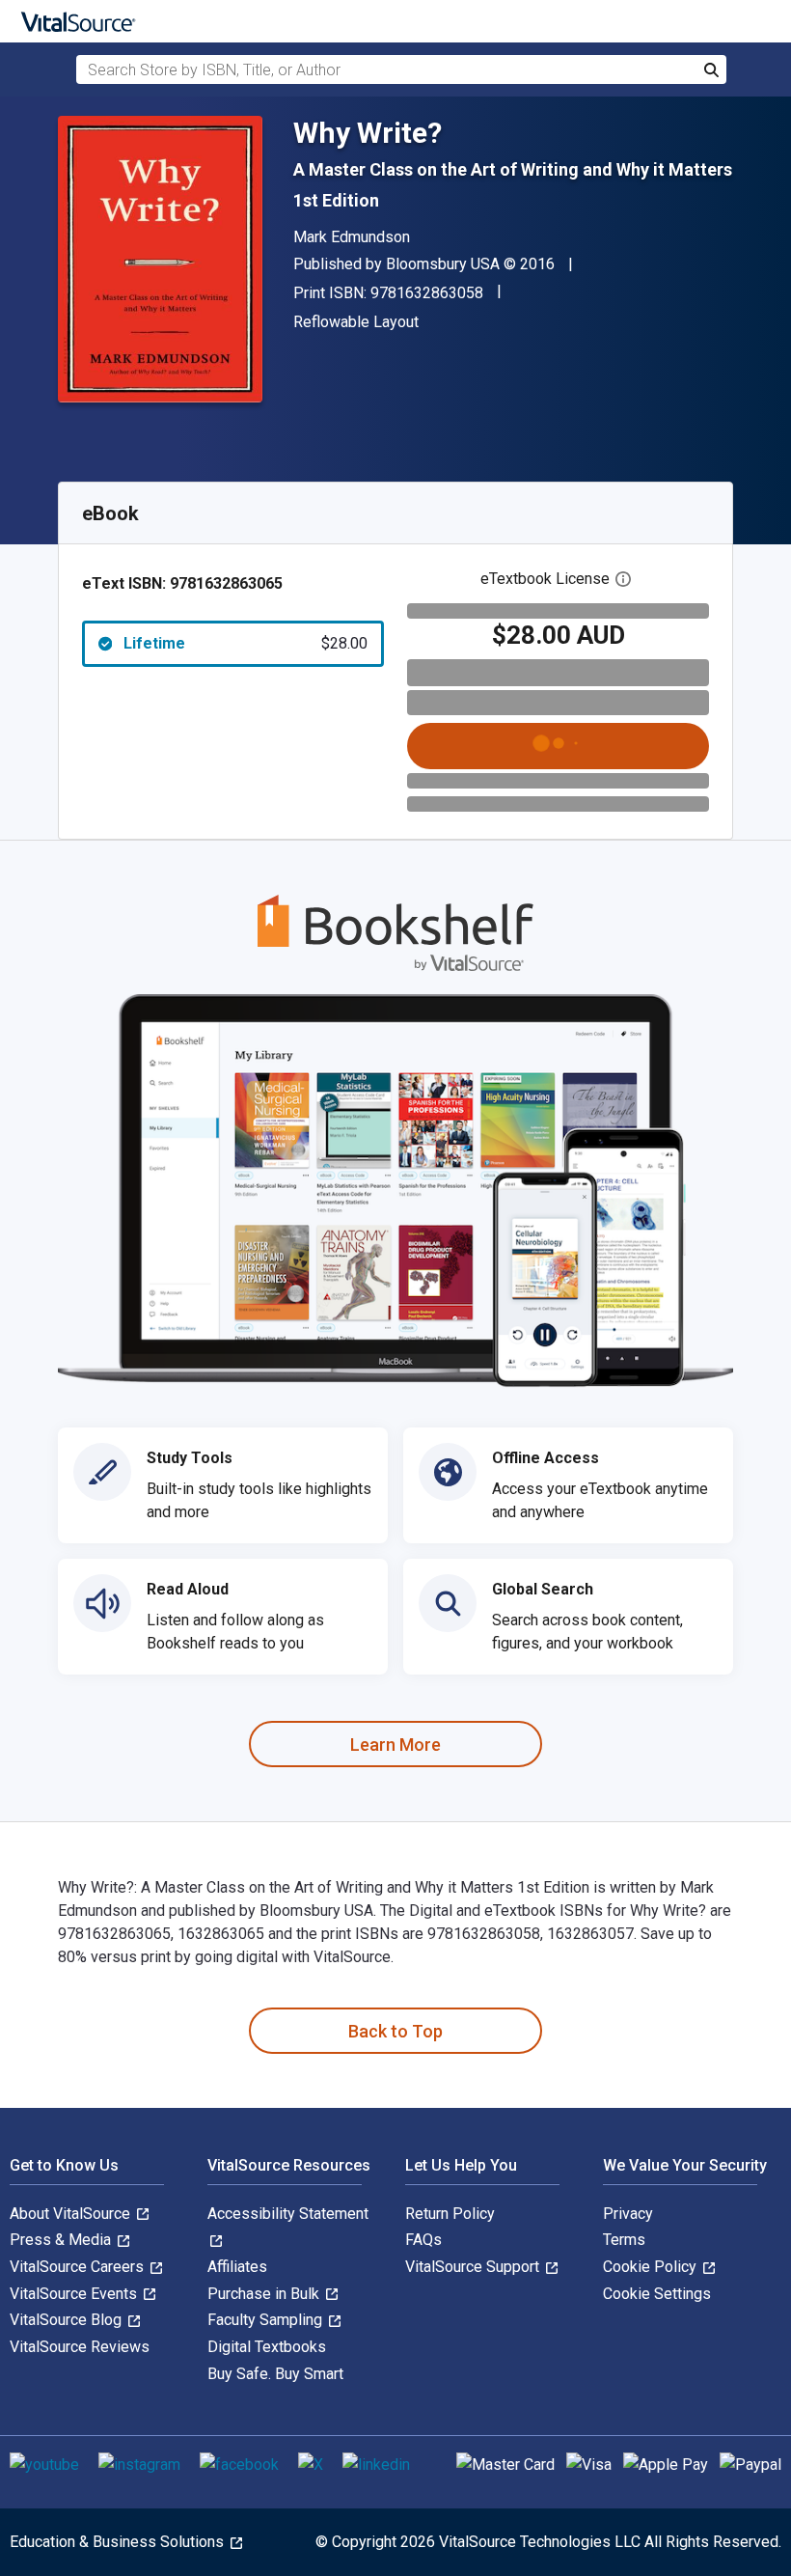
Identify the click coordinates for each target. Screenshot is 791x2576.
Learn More (395, 1745)
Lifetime (245, 643)
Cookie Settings (657, 2294)
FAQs (423, 2240)
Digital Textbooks (267, 2347)
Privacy (628, 2214)
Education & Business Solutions (119, 2542)
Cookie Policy (652, 2267)
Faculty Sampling (267, 2320)
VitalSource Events (75, 2294)
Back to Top (395, 2031)
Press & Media (62, 2240)
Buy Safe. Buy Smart (275, 2374)
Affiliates (237, 2267)
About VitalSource (72, 2214)
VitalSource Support (474, 2267)
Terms (624, 2240)
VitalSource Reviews (80, 2347)
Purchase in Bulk (265, 2294)
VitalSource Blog (68, 2320)
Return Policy (450, 2214)
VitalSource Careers (79, 2267)
